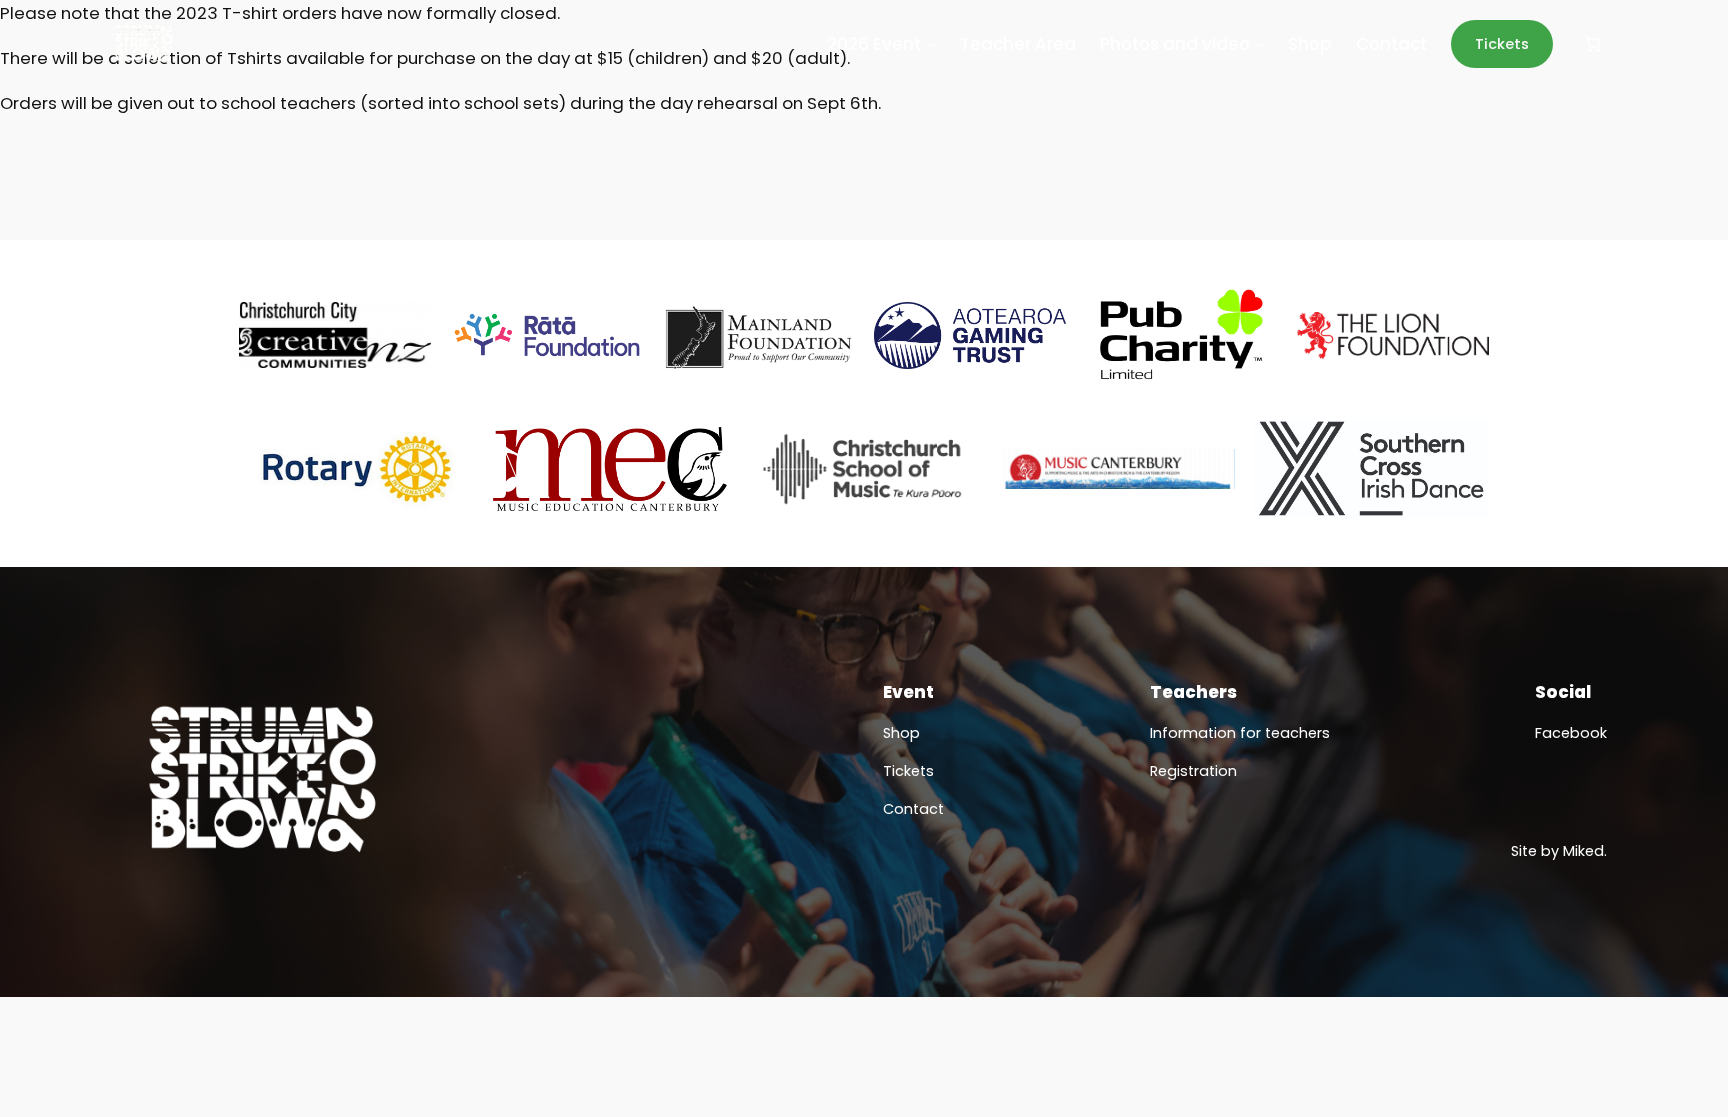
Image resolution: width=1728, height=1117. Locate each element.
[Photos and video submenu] (1259, 44)
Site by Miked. (1559, 851)
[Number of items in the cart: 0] (1593, 44)
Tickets (1502, 44)
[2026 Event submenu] (931, 44)
